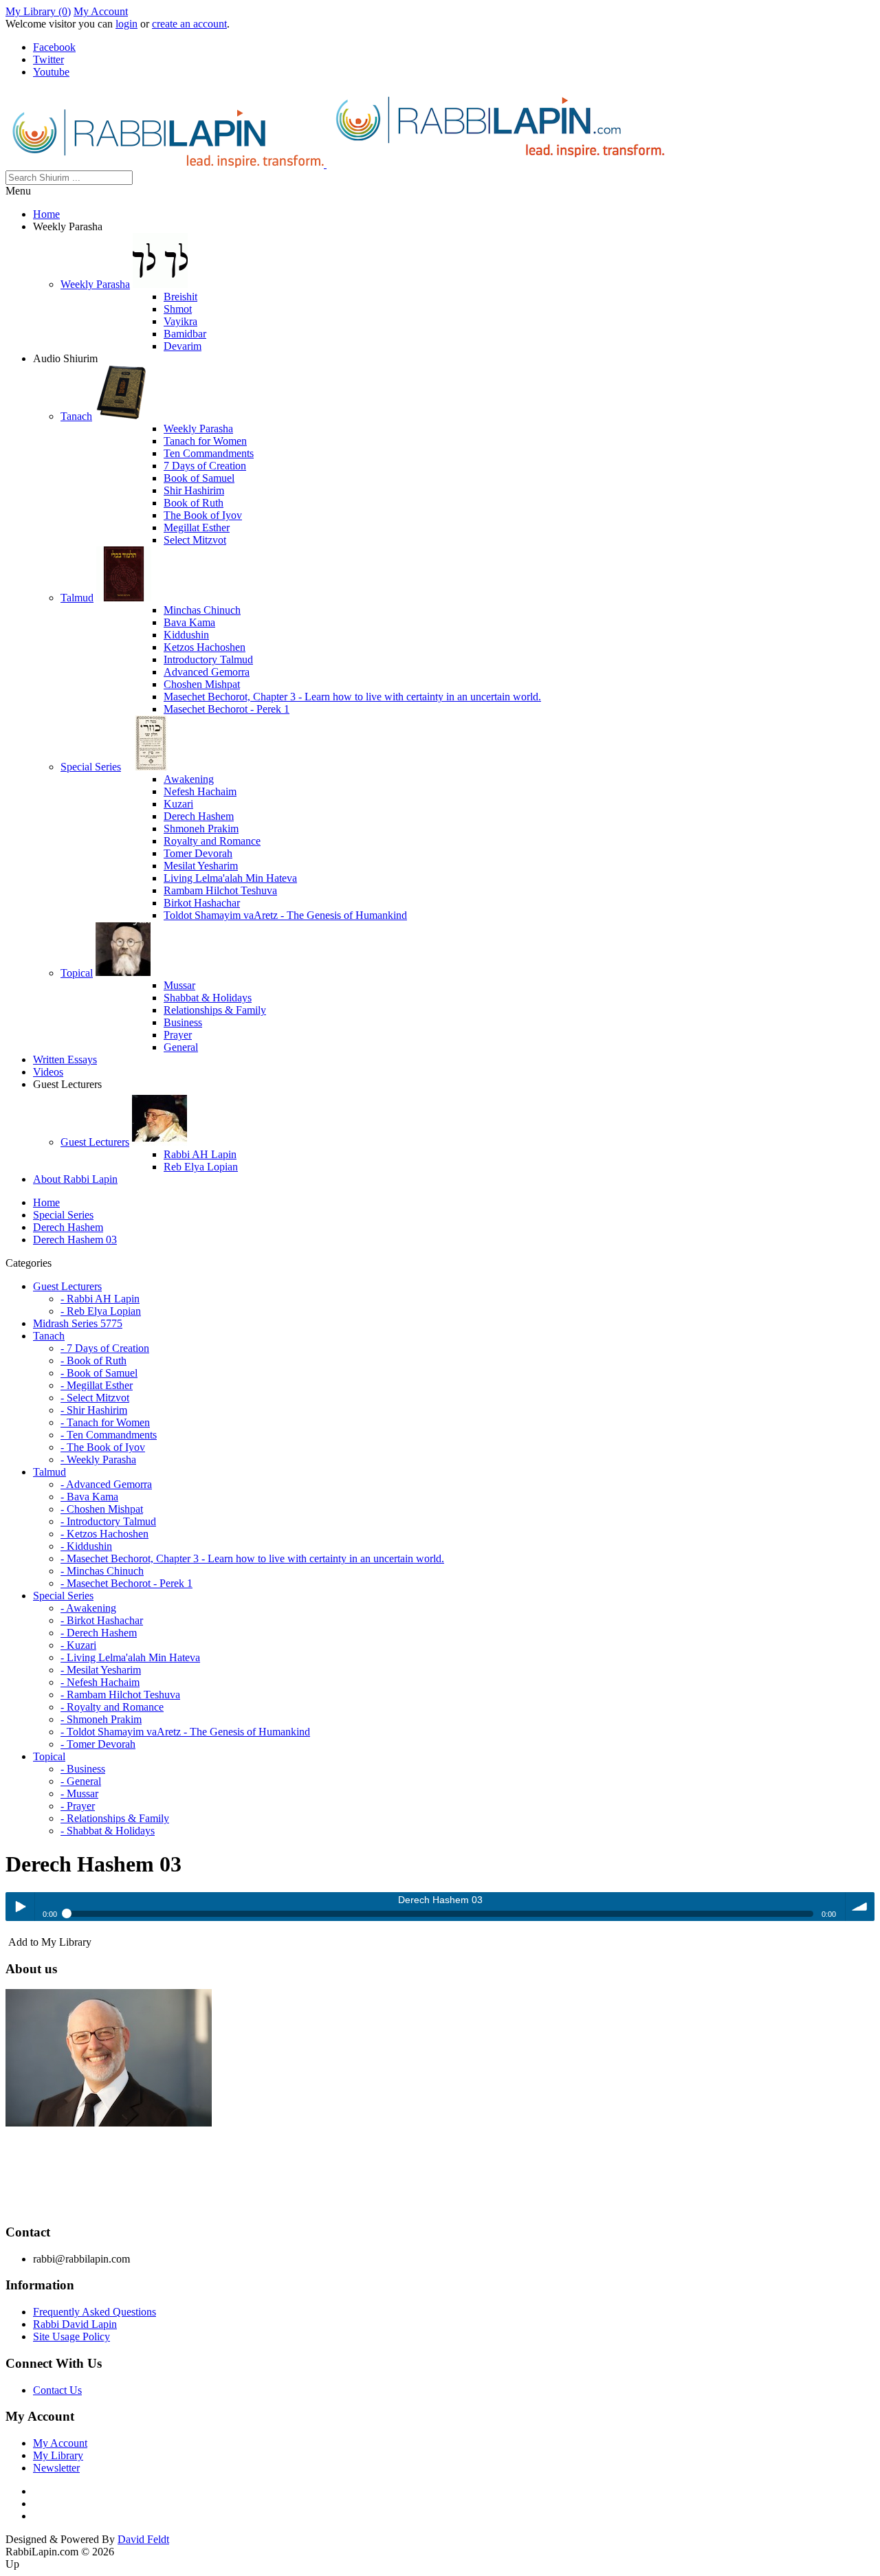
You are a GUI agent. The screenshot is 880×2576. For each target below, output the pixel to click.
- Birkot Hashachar (102, 1620)
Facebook (54, 47)
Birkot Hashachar (202, 903)
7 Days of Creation (205, 466)
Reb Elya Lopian (201, 1167)
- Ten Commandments (109, 1435)
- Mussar (79, 1794)
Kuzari (178, 804)
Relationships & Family (215, 1010)
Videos (48, 1072)
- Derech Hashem (99, 1633)
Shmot (178, 309)
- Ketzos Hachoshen (104, 1534)
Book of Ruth (194, 503)
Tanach (76, 416)
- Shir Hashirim (94, 1410)
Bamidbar (185, 334)
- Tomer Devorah (98, 1744)
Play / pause (20, 1907)
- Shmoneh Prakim (101, 1719)
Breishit (180, 297)
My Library (58, 2455)
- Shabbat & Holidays (108, 1831)
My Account (101, 11)
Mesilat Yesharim (201, 866)
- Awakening (88, 1608)
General (181, 1047)
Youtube (51, 72)
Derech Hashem (199, 816)
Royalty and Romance (212, 841)
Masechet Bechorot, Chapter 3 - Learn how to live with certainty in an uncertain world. (352, 697)
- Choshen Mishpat (102, 1509)
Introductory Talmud (208, 659)
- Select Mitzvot (95, 1398)
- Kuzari (78, 1645)
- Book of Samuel (99, 1373)
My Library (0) (38, 11)
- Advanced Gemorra (106, 1484)
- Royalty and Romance (112, 1707)
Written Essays (65, 1059)
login (126, 24)
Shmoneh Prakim (201, 829)
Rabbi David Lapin (75, 2324)
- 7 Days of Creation (105, 1348)
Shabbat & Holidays (208, 998)
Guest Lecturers (95, 1142)
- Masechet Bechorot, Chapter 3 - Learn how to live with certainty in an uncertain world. (252, 1558)
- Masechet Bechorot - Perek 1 (126, 1583)
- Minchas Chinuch (102, 1571)
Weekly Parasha (95, 284)
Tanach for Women (205, 441)
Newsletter (56, 2468)
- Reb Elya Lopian (101, 1311)
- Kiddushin (86, 1546)
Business (183, 1022)
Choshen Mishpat (202, 684)
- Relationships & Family (115, 1818)
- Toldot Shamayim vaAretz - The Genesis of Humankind (185, 1732)
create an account (189, 24)
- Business (83, 1769)
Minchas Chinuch (202, 610)
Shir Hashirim (194, 490)
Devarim (183, 346)
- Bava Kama (89, 1497)
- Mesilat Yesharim (101, 1670)
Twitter (48, 59)
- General (81, 1781)
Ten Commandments (209, 453)
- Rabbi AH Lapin (100, 1299)
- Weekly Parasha (98, 1459)
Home (46, 214)
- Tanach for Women (105, 1422)
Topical (77, 973)
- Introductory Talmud (108, 1521)
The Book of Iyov (203, 515)
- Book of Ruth (93, 1361)
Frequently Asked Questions (95, 2312)
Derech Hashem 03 (75, 1240)
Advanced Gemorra (207, 672)
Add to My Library (48, 1942)
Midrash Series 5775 (78, 1323)
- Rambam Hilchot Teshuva (120, 1695)
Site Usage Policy (71, 2336)
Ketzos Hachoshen (205, 647)
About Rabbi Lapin (75, 1179)
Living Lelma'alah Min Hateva (230, 878)
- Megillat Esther (97, 1385)
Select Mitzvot (195, 540)
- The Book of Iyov (103, 1447)
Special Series (91, 767)
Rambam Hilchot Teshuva (220, 890)
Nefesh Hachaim (200, 791)
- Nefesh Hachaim (100, 1682)
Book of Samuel (199, 478)
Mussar (179, 985)
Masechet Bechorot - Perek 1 (227, 709)
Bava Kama (189, 622)
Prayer (178, 1035)
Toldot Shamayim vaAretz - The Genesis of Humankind (285, 915)
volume (860, 1907)
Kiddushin (186, 635)
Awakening (189, 779)
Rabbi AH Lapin (200, 1154)
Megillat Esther (197, 528)
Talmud (77, 598)
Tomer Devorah (198, 853)
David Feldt (143, 2539)
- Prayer (78, 1806)
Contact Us (57, 2390)
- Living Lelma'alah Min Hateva (130, 1657)
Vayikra (180, 321)
